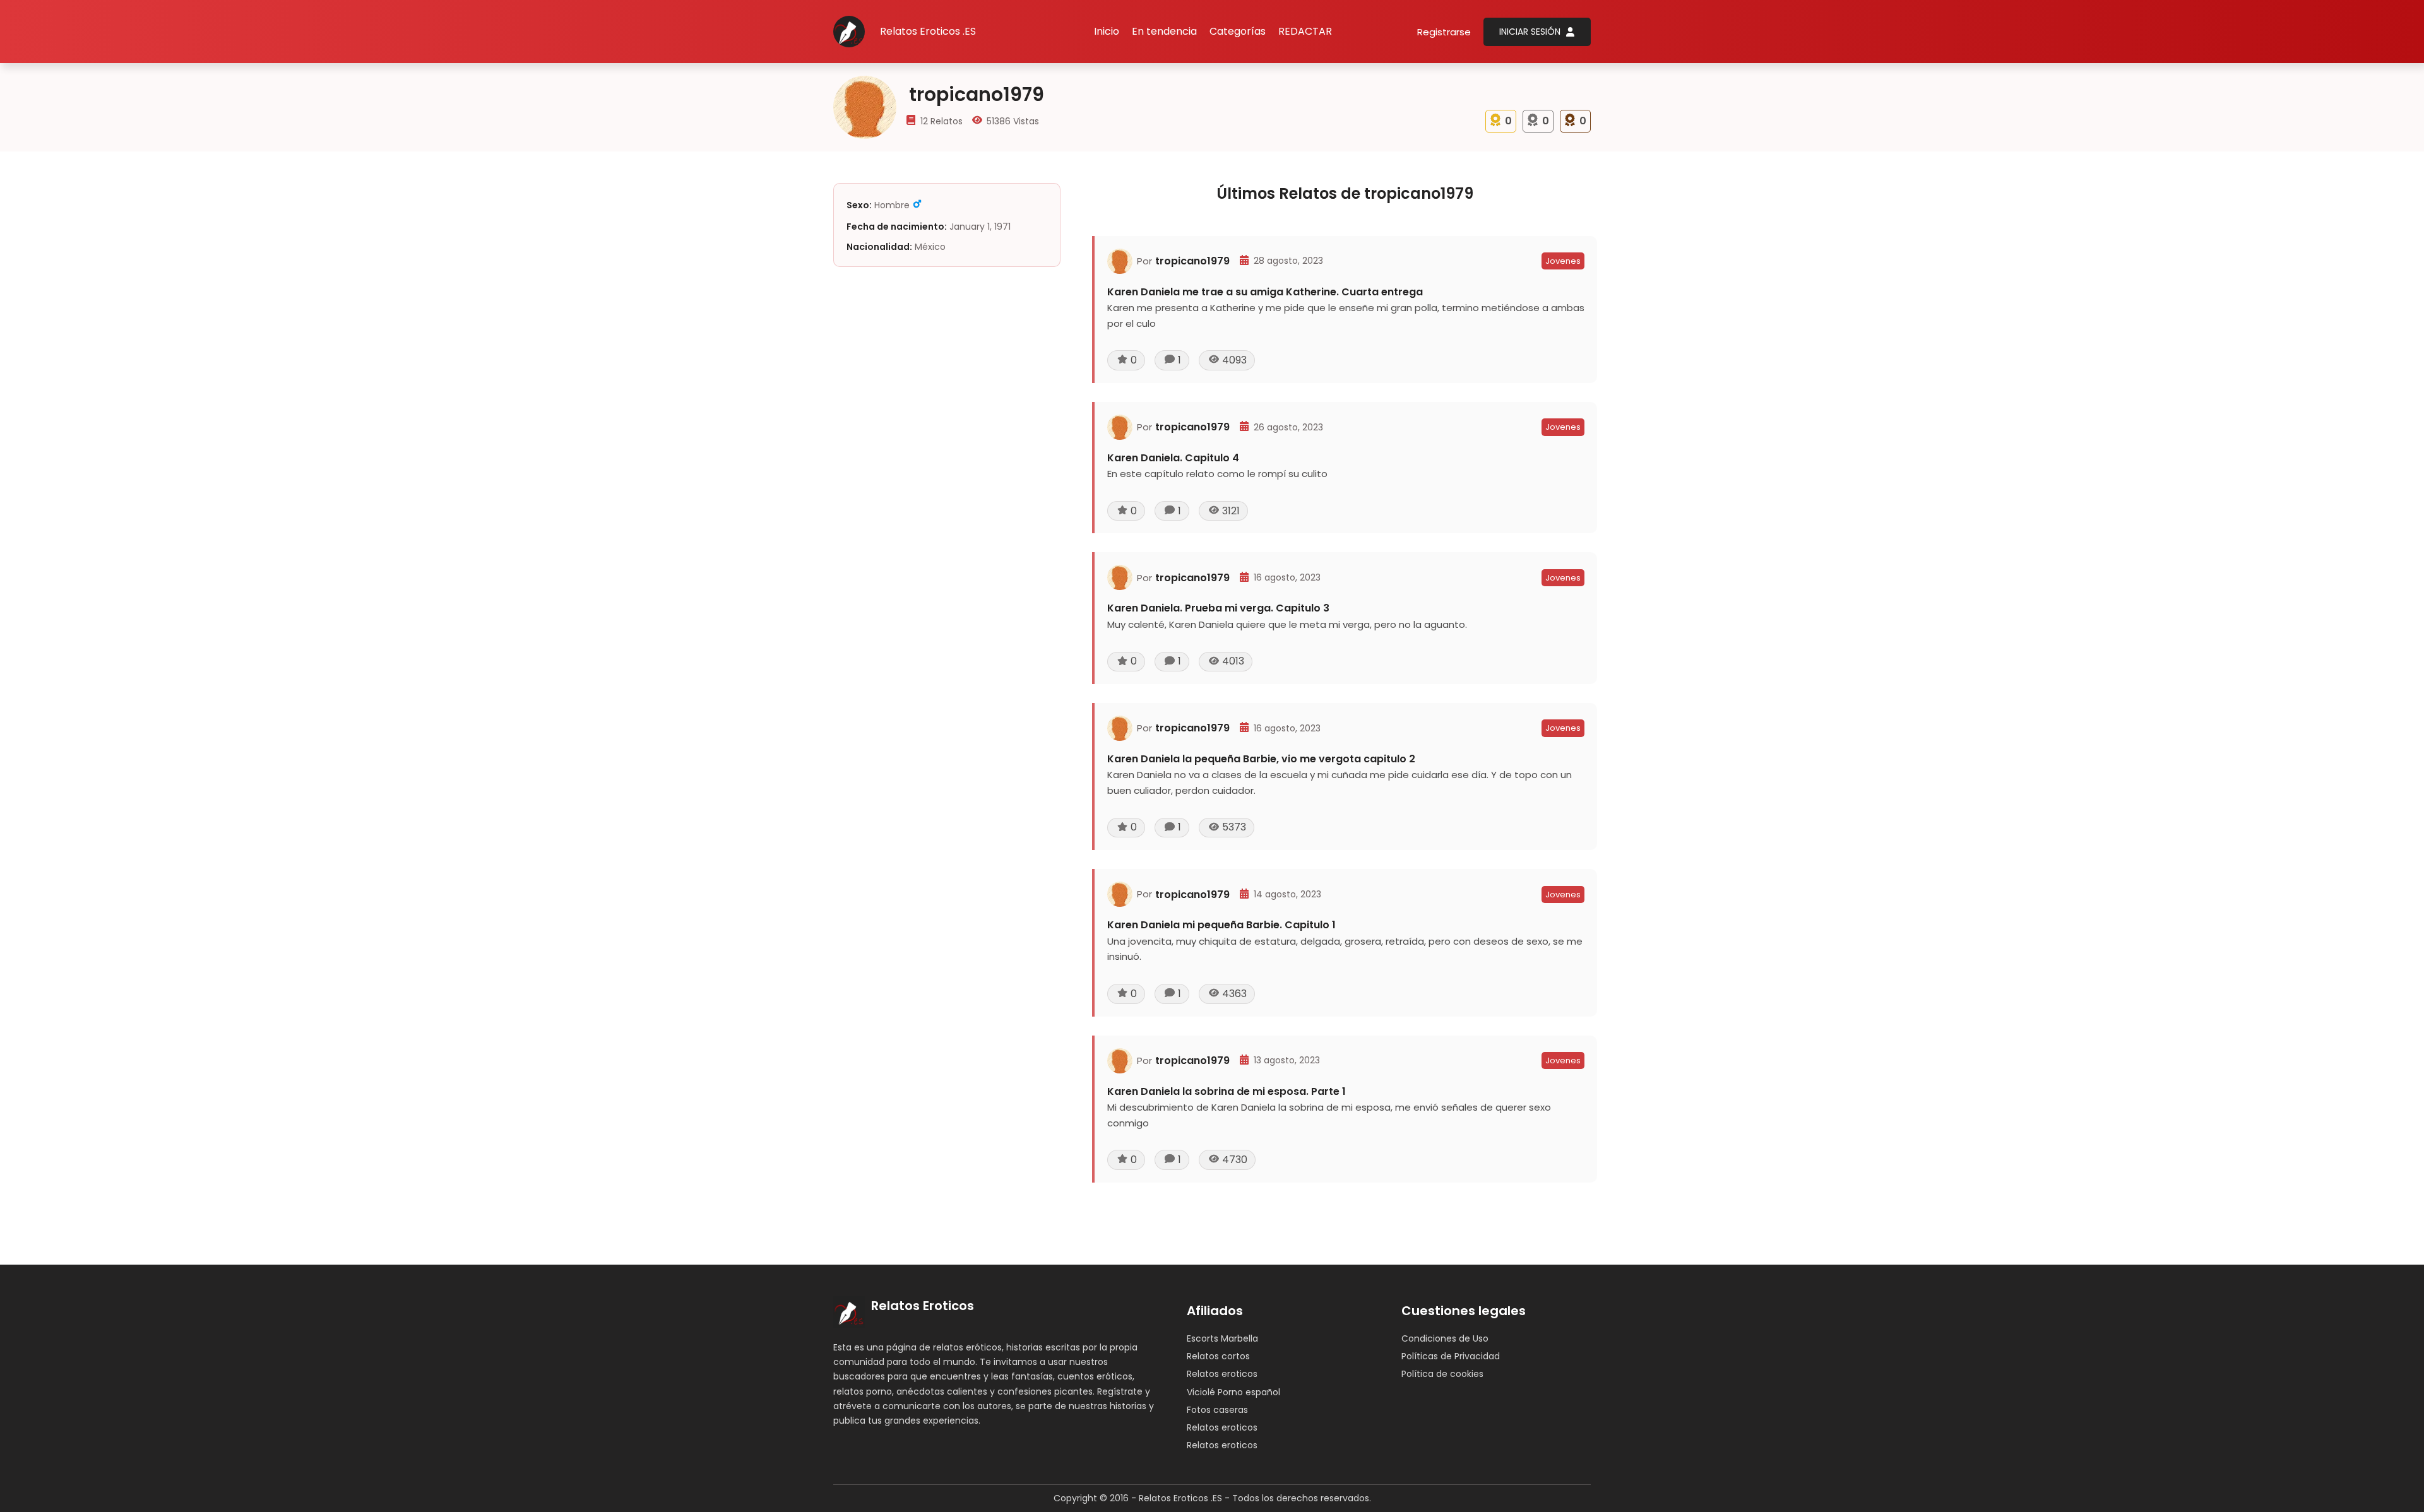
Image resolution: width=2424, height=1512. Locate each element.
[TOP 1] (1495, 118)
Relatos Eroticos (923, 1306)
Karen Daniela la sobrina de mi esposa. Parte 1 (1227, 1091)
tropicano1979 (1192, 261)
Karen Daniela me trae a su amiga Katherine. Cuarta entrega (1265, 292)
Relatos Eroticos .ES (928, 31)
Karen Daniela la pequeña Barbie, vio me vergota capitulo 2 (1261, 759)
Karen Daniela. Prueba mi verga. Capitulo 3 (1218, 608)
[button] (1238, 32)
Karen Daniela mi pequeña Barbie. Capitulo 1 (1221, 925)
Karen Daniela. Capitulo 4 (1173, 458)
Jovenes (1563, 261)
